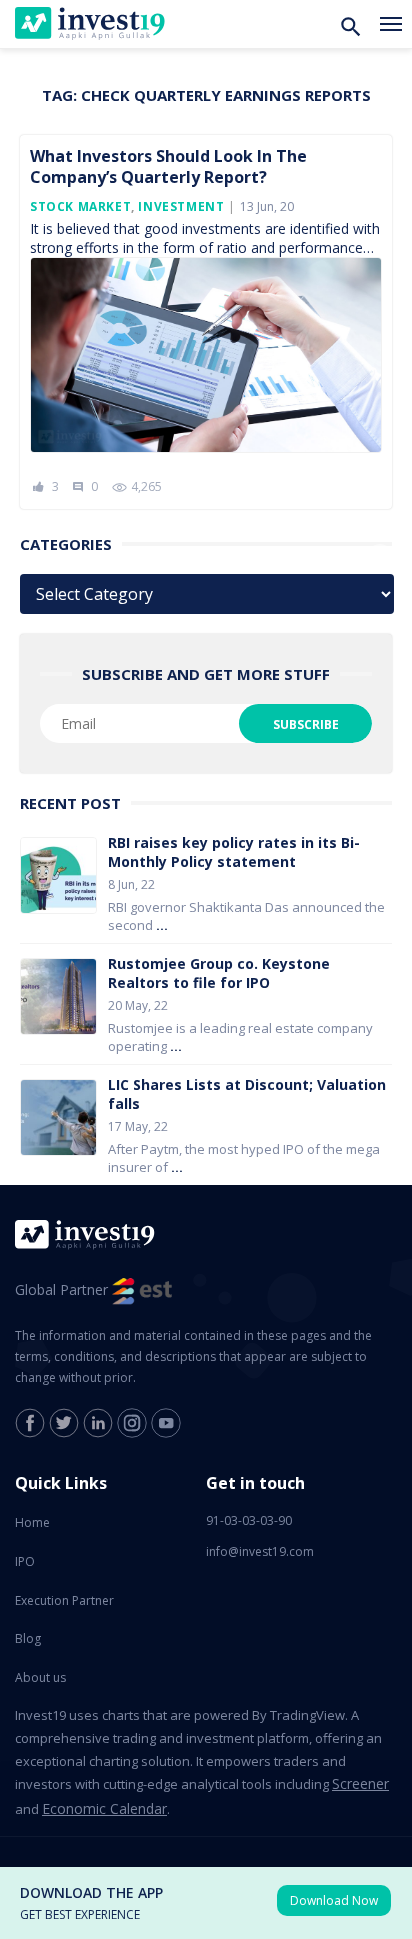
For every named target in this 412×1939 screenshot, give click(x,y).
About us (40, 1677)
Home (32, 1522)
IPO (25, 1561)
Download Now (334, 1900)
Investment (181, 206)
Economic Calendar (104, 1808)
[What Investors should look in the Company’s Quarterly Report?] (206, 359)
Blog (28, 1638)
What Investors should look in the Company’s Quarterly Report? (168, 166)
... (162, 925)
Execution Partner (64, 1600)
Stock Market (80, 206)
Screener (360, 1783)
